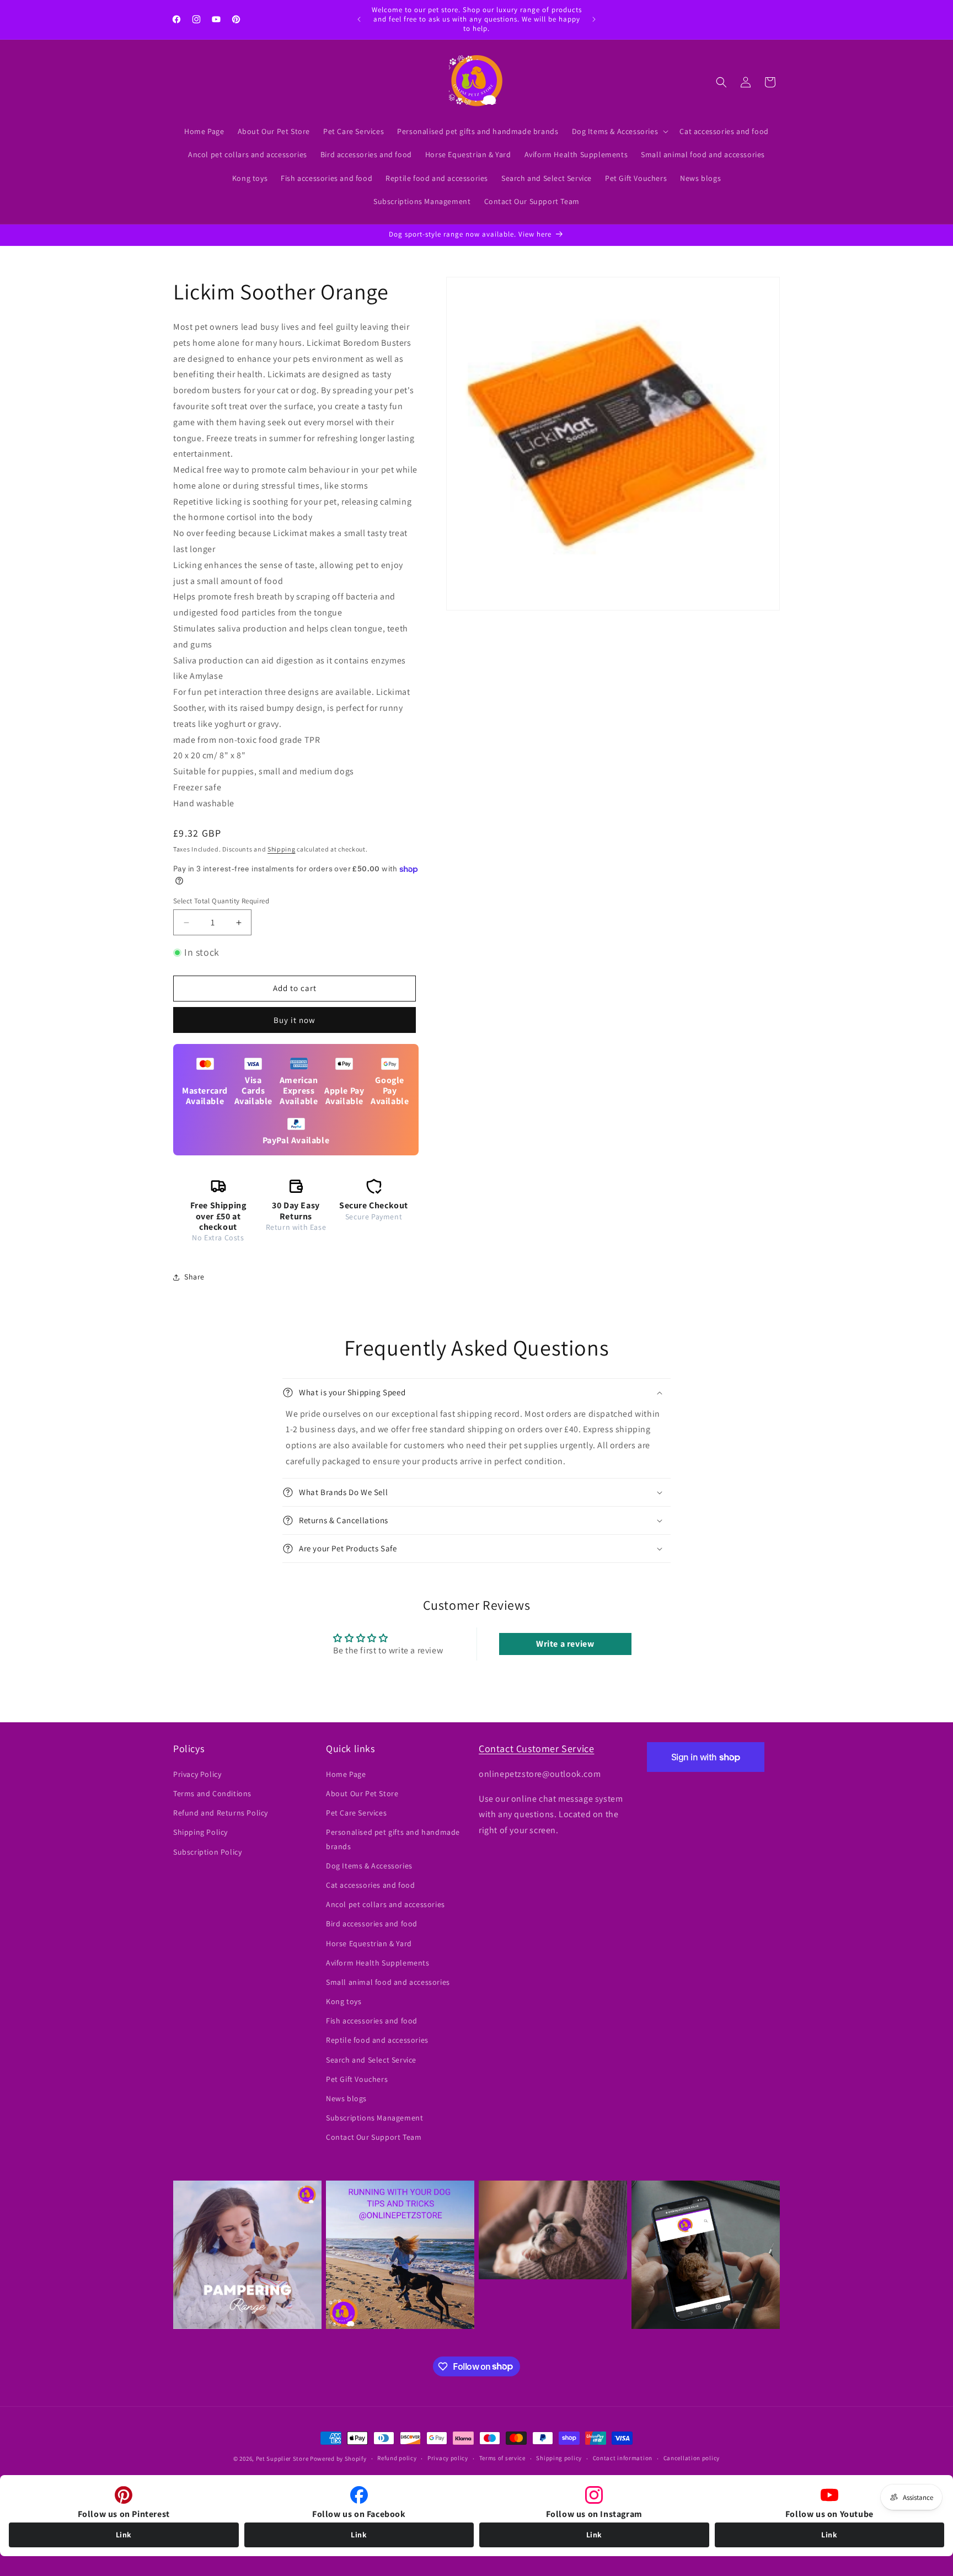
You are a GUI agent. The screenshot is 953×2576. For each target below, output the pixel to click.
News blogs (346, 2098)
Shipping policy (559, 2458)
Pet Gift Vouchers (357, 2079)
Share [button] (194, 1277)
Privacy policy (448, 2458)
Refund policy (397, 2458)
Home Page (346, 1774)
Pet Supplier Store (282, 2459)
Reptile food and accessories (377, 2040)
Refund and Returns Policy (221, 1813)
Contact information (623, 2458)
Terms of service (502, 2458)
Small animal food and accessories (388, 1982)
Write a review (565, 1644)
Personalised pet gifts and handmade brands (393, 1839)
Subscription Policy (207, 1852)
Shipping (282, 849)
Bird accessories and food (372, 1924)
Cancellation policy (692, 2458)
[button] (619, 131)
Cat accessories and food (370, 1885)
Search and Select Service (371, 2060)
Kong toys (344, 2001)
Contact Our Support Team (374, 2137)
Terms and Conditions (212, 1793)
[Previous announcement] (359, 19)
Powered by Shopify (338, 2459)
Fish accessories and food (372, 2021)
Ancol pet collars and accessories (386, 1904)
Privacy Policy (197, 1774)
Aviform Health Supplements (378, 1963)
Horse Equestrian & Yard (369, 1943)
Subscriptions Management (374, 2118)
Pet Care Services (356, 1813)
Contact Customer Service (536, 1748)
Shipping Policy (200, 1832)
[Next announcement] (594, 19)
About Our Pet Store (362, 1793)
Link (124, 2535)
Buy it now (295, 1020)
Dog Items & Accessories (369, 1866)
